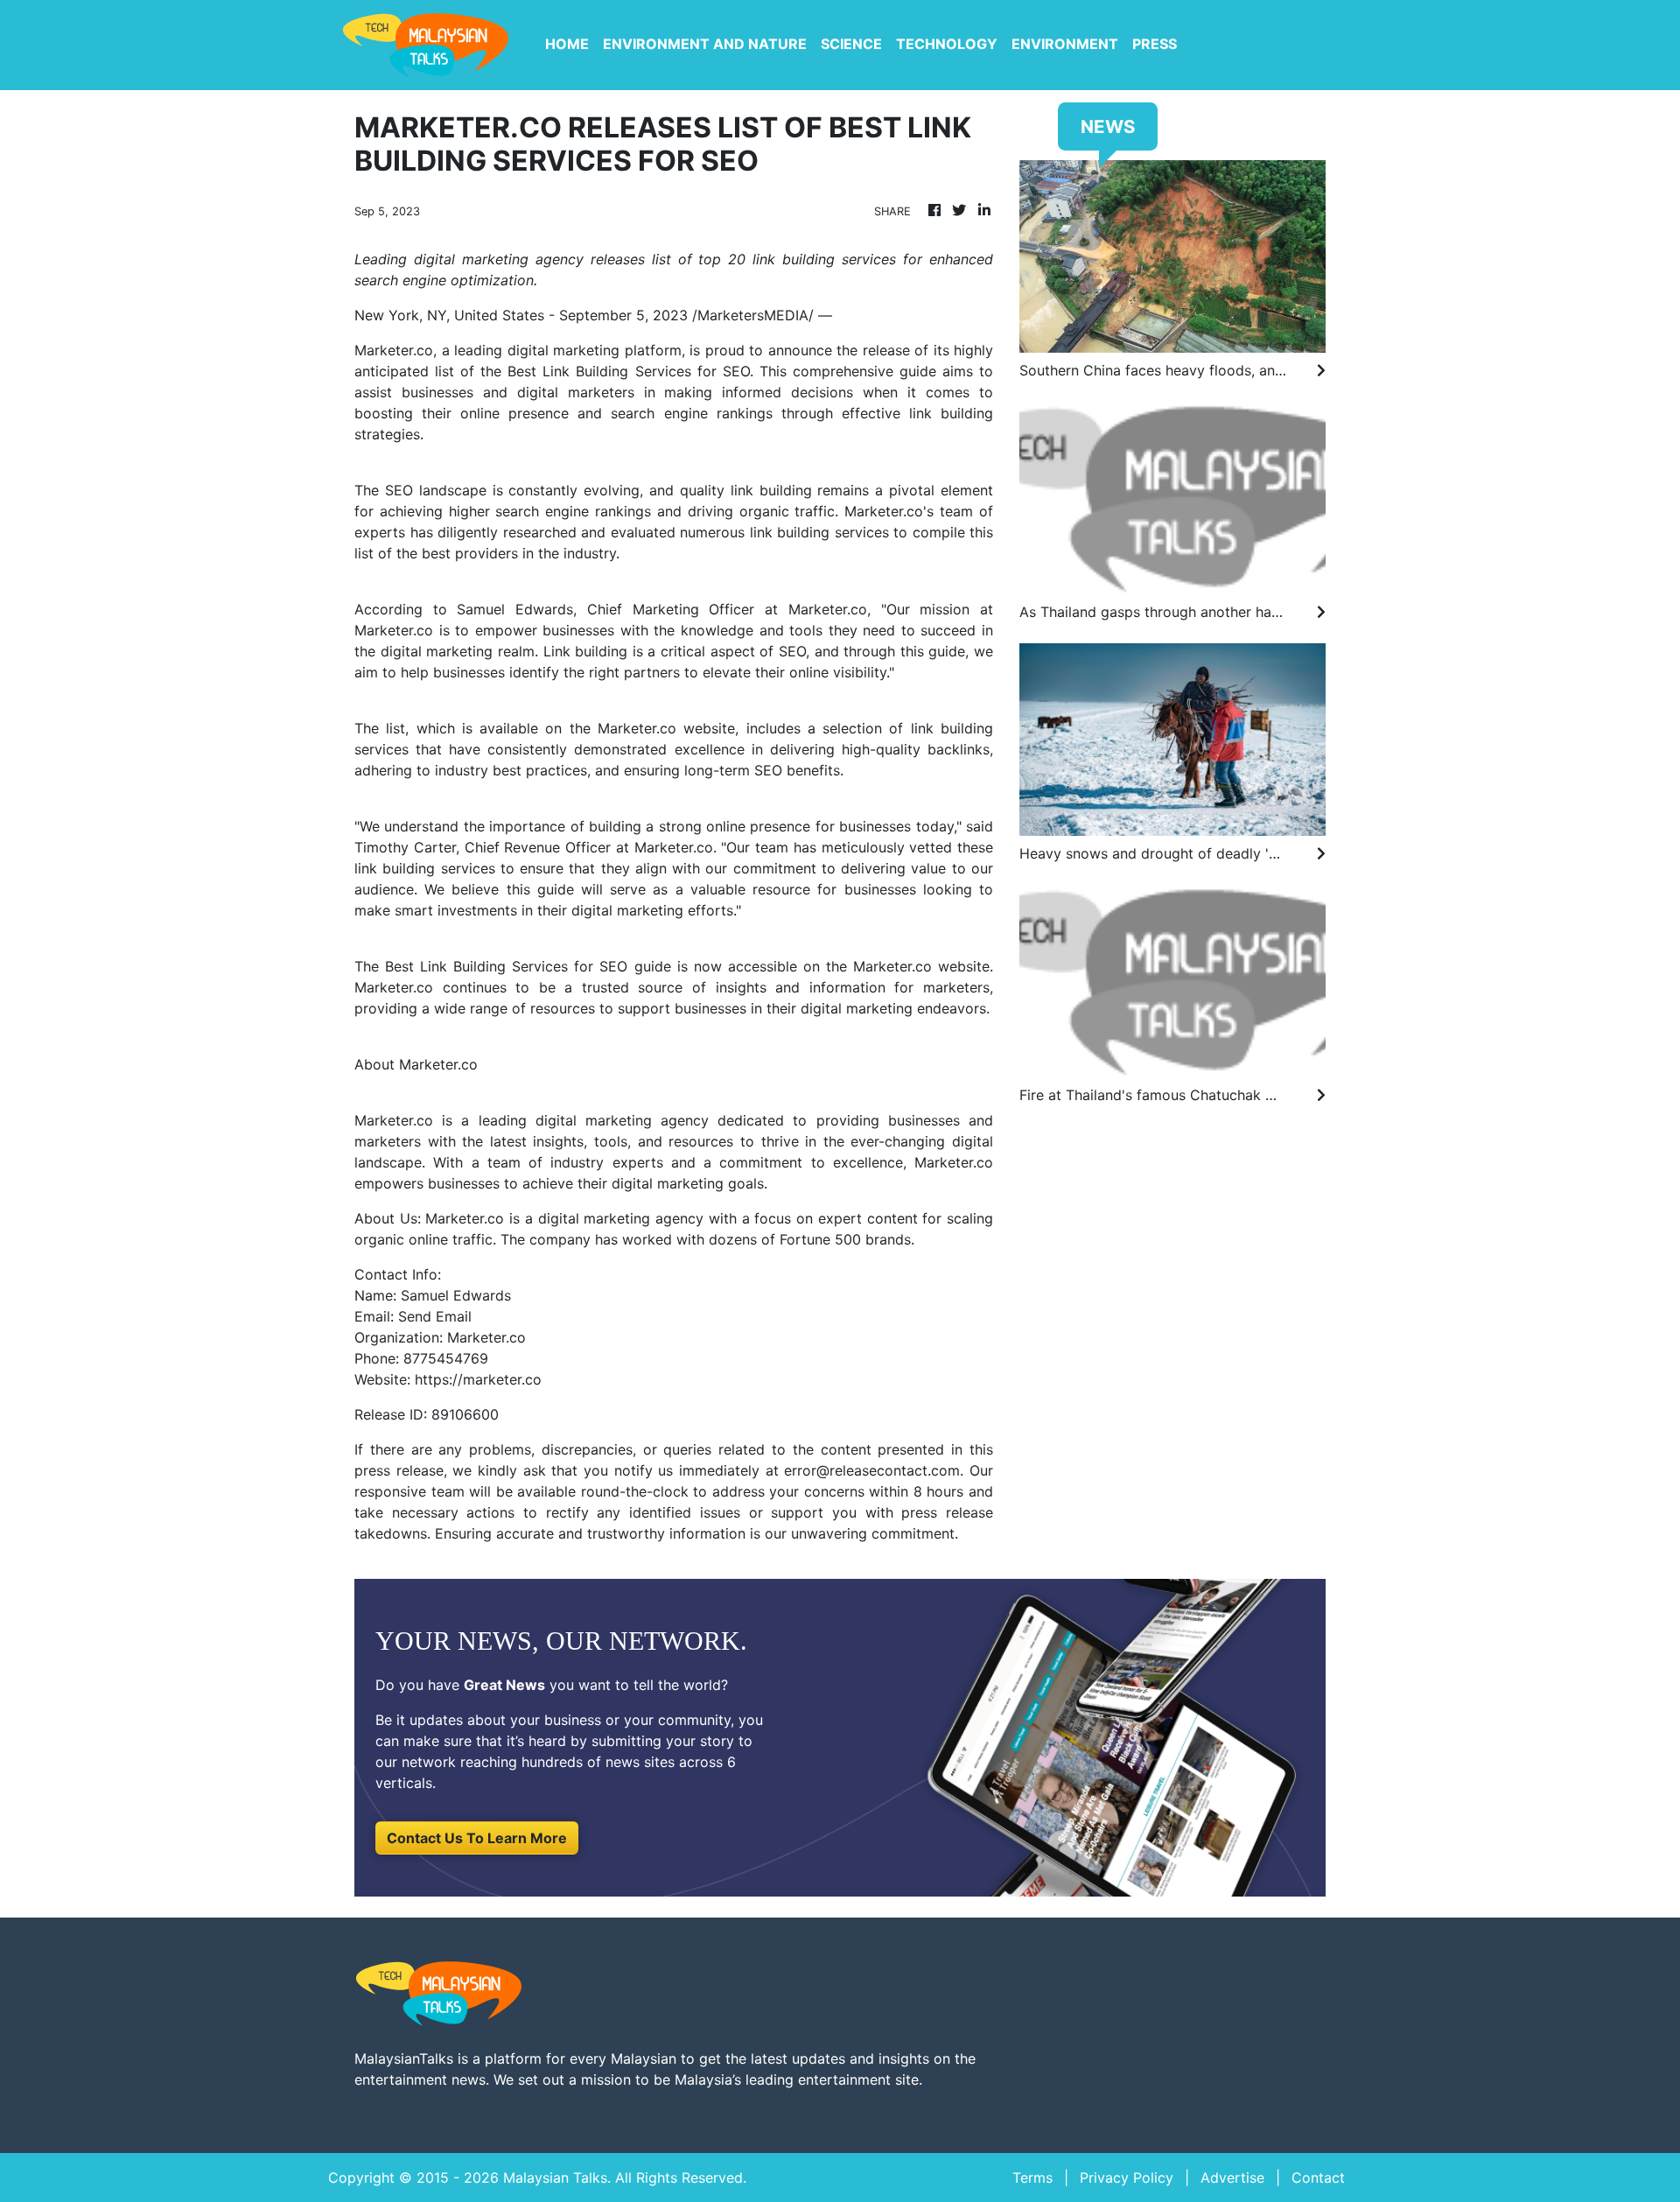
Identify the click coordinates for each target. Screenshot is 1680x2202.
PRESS (1155, 44)
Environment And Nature (705, 44)
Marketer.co (394, 350)
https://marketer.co (478, 1379)
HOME (567, 44)
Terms (1032, 2177)
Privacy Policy (1127, 2177)
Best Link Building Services (599, 371)
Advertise (1232, 2177)
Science (851, 44)
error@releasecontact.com (872, 1470)
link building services (819, 532)
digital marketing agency (622, 1120)
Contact (1318, 2177)
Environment (1065, 44)
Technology (947, 44)
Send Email (435, 1316)
